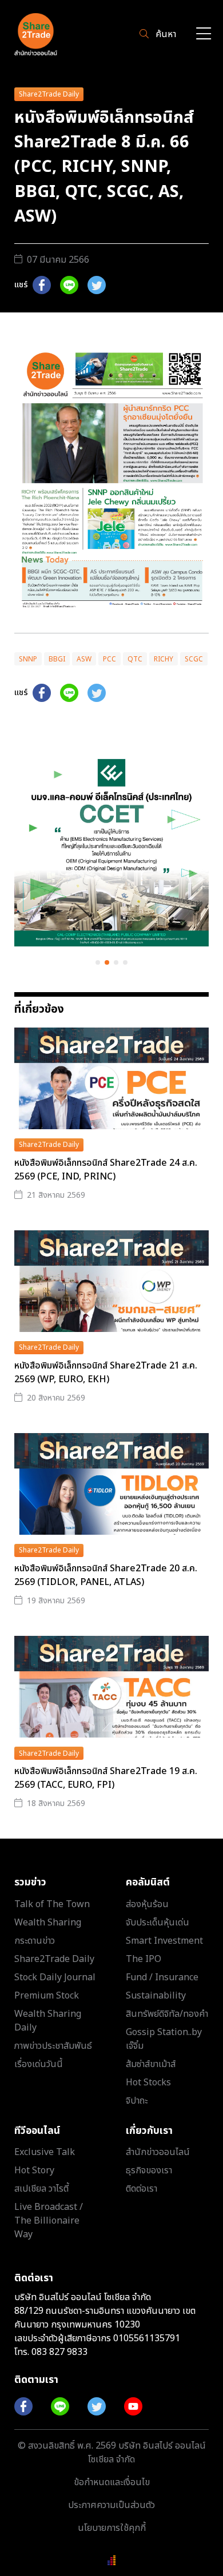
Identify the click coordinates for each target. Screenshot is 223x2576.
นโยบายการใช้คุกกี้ (112, 2528)
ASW (84, 659)
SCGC (194, 659)
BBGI (57, 659)
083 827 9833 (59, 2352)
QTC (135, 659)
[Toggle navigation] (204, 35)
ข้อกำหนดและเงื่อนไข (112, 2482)
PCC (109, 659)
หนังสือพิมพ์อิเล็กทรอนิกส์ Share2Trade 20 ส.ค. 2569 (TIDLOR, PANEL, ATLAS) (106, 1575)
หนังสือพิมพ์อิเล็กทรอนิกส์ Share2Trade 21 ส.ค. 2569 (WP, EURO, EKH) (106, 1373)
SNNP (28, 659)
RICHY (164, 659)
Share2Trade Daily (49, 94)
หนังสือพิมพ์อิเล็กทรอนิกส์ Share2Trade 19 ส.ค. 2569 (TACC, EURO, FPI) (106, 1778)
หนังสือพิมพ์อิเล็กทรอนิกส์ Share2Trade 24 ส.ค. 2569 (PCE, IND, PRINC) (106, 1170)
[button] (98, 962)
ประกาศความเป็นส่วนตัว (111, 2505)
